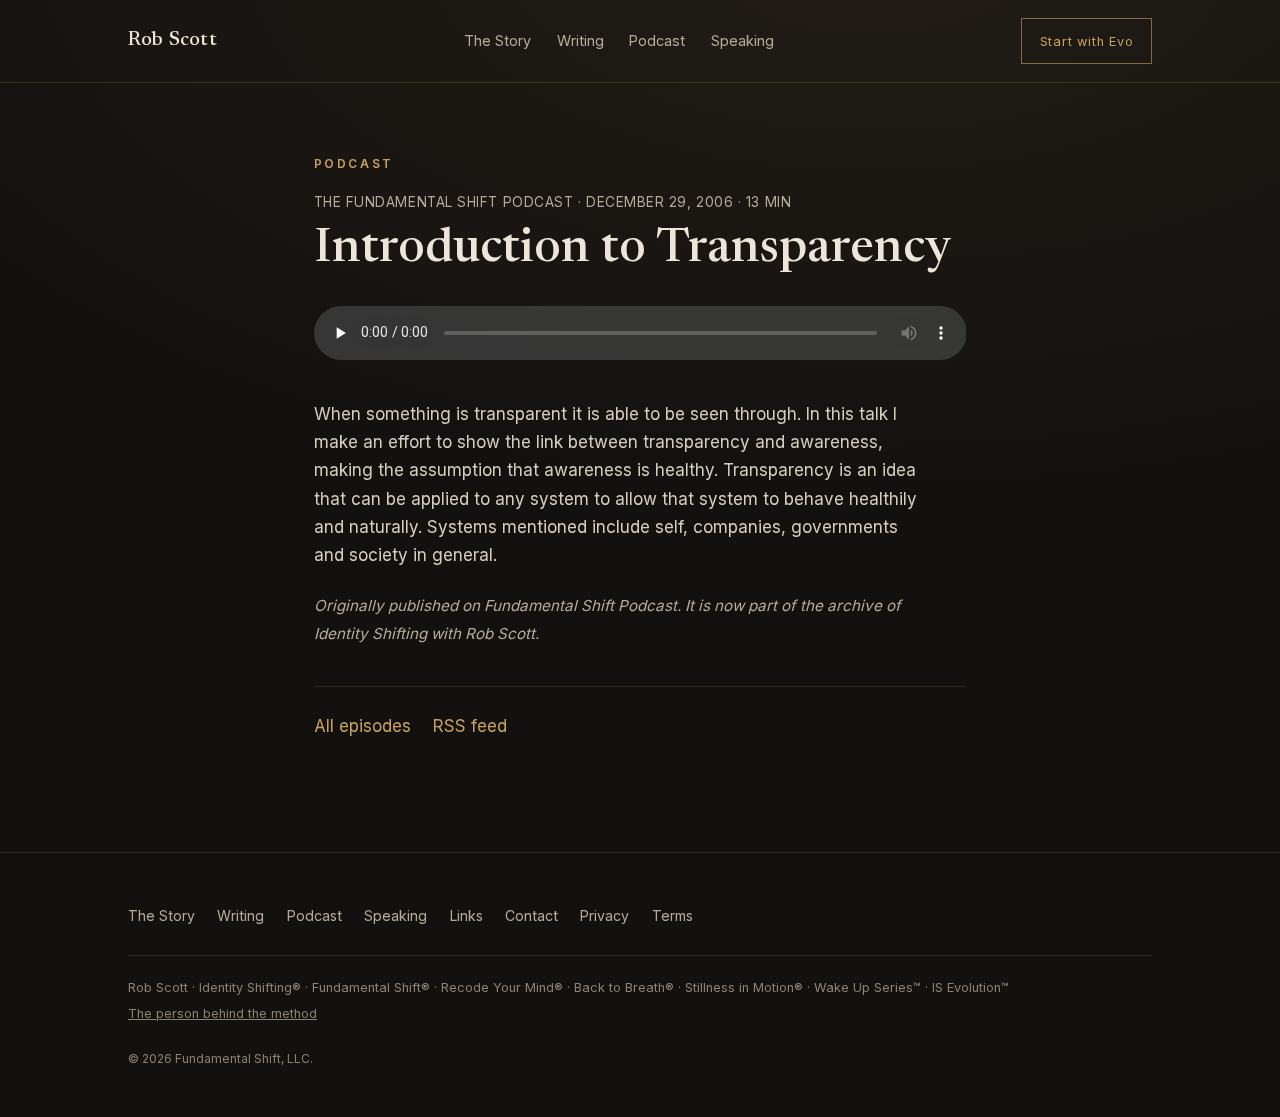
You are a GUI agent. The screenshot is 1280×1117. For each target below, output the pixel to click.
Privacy (604, 915)
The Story (497, 40)
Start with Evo (1087, 41)
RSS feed (470, 726)
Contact (531, 915)
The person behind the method (222, 1013)
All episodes (362, 726)
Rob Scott (172, 40)
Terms (672, 915)
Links (466, 915)
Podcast (657, 40)
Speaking (742, 40)
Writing (580, 40)
